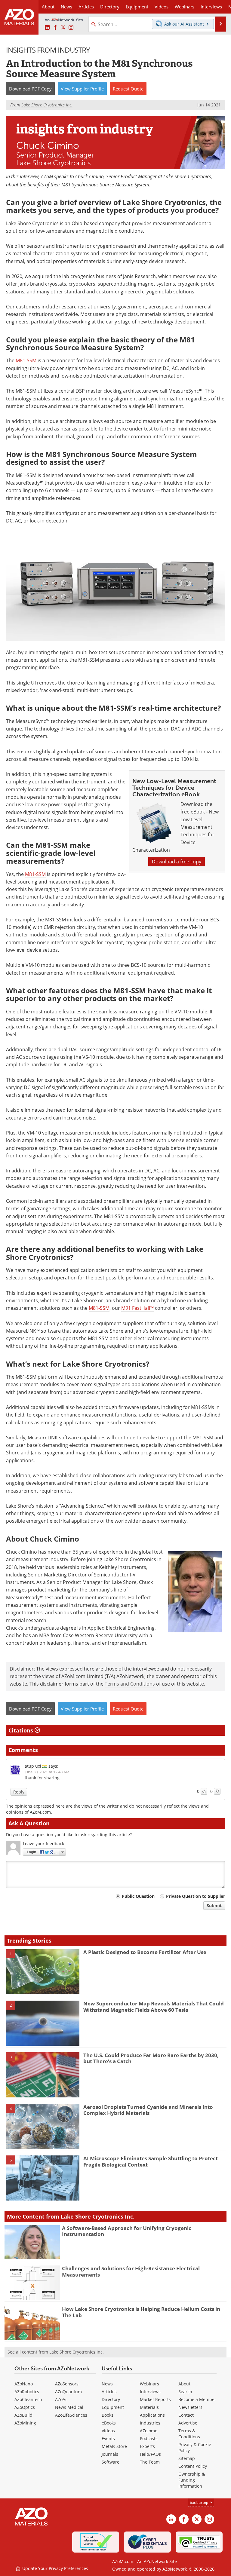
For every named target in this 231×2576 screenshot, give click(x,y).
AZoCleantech (28, 2399)
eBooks (109, 2423)
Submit (214, 1905)
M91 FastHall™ (137, 1308)
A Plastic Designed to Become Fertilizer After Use (145, 1952)
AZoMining (25, 2423)
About (184, 2384)
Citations (22, 1730)
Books (108, 2415)
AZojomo (149, 2431)
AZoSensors (67, 2384)
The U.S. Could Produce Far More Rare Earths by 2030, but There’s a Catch (151, 2058)
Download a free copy (177, 862)
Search (185, 2392)
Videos (108, 2431)
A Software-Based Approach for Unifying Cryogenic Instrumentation (127, 2231)
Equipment (113, 2407)
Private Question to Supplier (196, 1896)
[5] (43, 2178)
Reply (19, 1792)
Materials (149, 2407)
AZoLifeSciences (71, 2415)
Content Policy (193, 2466)
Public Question (138, 1896)
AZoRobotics (27, 2392)
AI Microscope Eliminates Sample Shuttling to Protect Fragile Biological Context (151, 2161)
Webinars (149, 2384)
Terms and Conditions (130, 1684)
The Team (150, 2462)
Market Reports (155, 2399)
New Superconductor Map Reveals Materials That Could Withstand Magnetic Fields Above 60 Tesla (154, 2006)
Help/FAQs (150, 2454)
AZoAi (61, 2399)
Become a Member (197, 2399)
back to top (199, 2502)
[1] (43, 1971)
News (107, 2384)
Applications (152, 2415)
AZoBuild (23, 2415)
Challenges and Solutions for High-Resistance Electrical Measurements (131, 2271)
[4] (43, 2126)
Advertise (188, 2423)
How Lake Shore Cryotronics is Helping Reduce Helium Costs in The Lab (141, 2312)
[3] (43, 2074)
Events (108, 2438)
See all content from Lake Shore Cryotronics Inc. (56, 2352)
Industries (150, 2423)
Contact (186, 2415)
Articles (109, 2392)
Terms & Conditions (189, 2434)
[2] (43, 2023)
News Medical (69, 2407)
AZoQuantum (68, 2392)
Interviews (150, 2392)
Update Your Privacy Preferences (55, 2568)
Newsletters (190, 2407)
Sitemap (187, 2458)
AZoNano (24, 2384)
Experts (147, 2446)
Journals (110, 2454)
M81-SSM (26, 360)
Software (111, 2462)
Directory (110, 7)
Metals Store (114, 2446)
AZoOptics (25, 2407)
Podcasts (149, 2438)
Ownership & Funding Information (192, 2480)
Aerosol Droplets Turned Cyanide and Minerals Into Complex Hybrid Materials (148, 2110)
